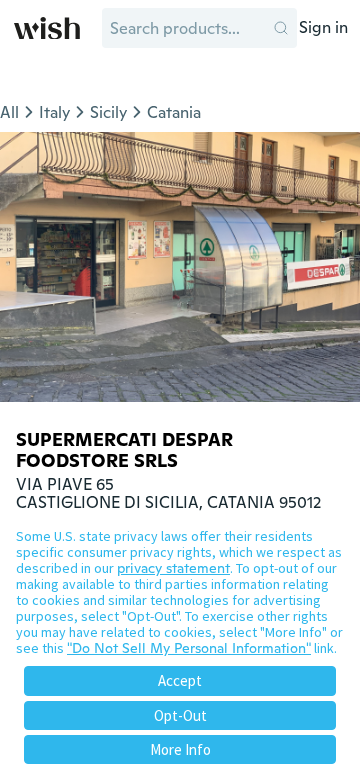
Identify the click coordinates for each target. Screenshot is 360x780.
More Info (180, 749)
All (9, 112)
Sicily (108, 112)
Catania (174, 112)
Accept (180, 680)
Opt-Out (180, 715)
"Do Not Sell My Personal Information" (189, 648)
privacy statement (173, 568)
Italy (54, 112)
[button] (281, 28)
